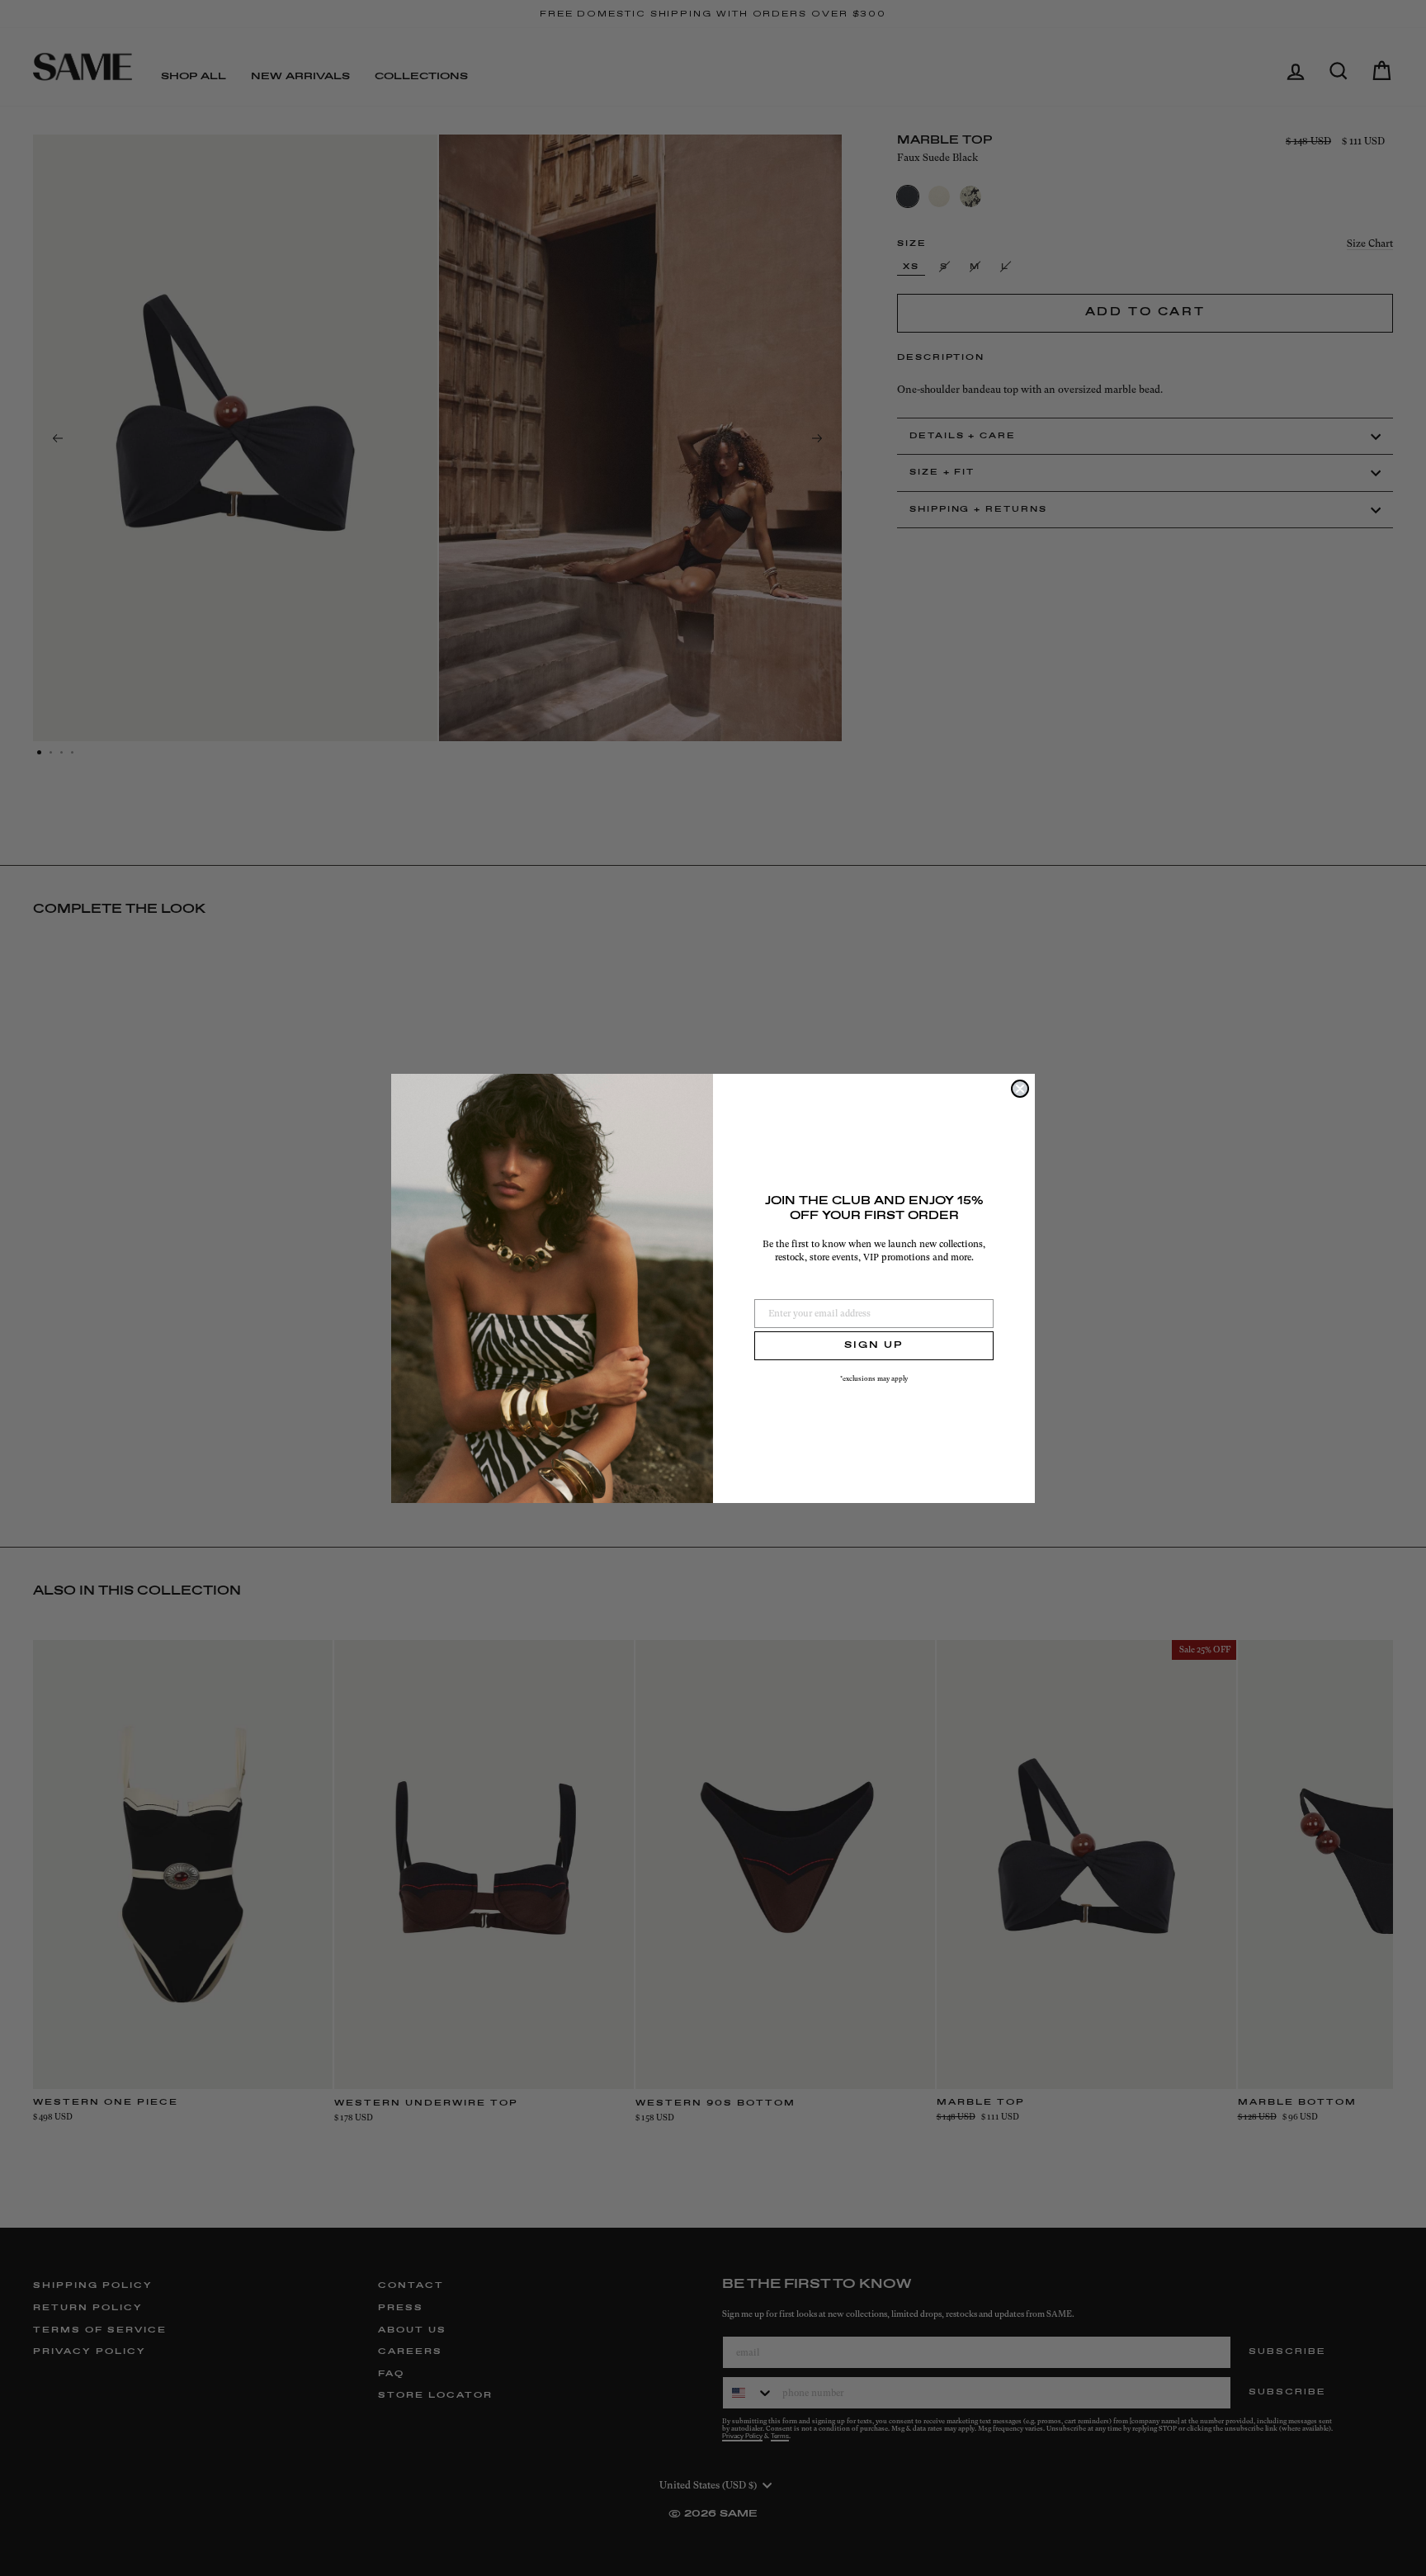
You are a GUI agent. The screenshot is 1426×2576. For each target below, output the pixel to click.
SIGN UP (874, 1345)
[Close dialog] (1020, 1089)
